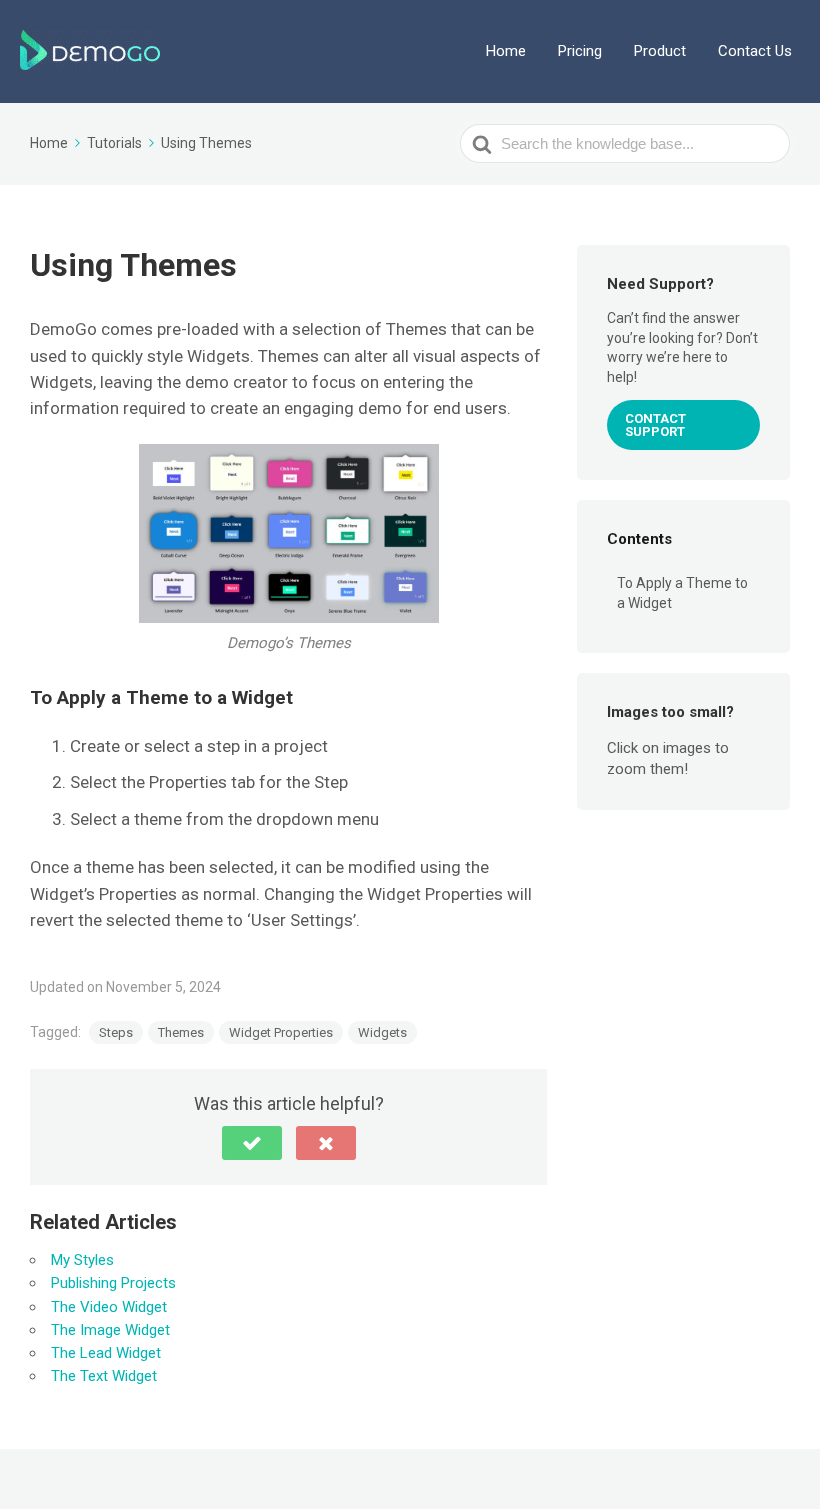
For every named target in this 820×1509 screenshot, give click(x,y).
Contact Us (755, 51)
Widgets (382, 1032)
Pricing (580, 51)
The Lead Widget (106, 1353)
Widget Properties (281, 1032)
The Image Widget (110, 1330)
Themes (181, 1032)
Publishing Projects (113, 1283)
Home (506, 51)
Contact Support (655, 425)
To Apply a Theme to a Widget (682, 593)
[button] (252, 1143)
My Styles (82, 1260)
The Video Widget (109, 1307)
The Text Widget (104, 1376)
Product (660, 51)
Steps (116, 1032)
